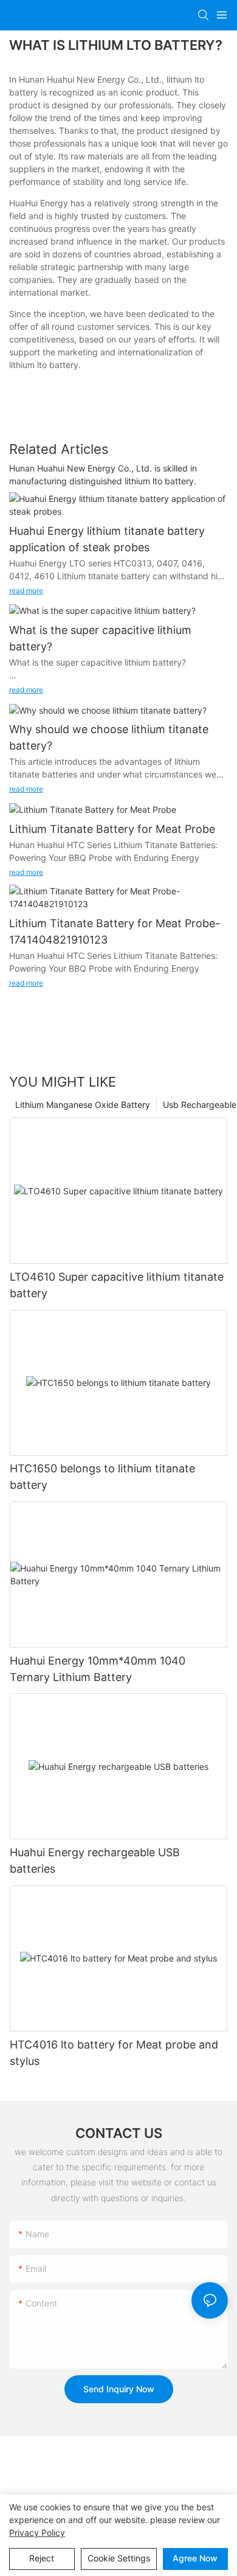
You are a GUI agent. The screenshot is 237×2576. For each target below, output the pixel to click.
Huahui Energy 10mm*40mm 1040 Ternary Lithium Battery (98, 1669)
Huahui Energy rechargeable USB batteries (95, 1861)
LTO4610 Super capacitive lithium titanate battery (117, 1285)
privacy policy (37, 2532)
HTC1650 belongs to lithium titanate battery (102, 1477)
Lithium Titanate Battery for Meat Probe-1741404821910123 (115, 931)
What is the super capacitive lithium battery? (100, 638)
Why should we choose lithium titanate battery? (109, 737)
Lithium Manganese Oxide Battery (83, 1105)
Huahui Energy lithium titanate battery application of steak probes (107, 539)
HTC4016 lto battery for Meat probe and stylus (114, 2053)
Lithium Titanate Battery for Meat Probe (112, 829)
